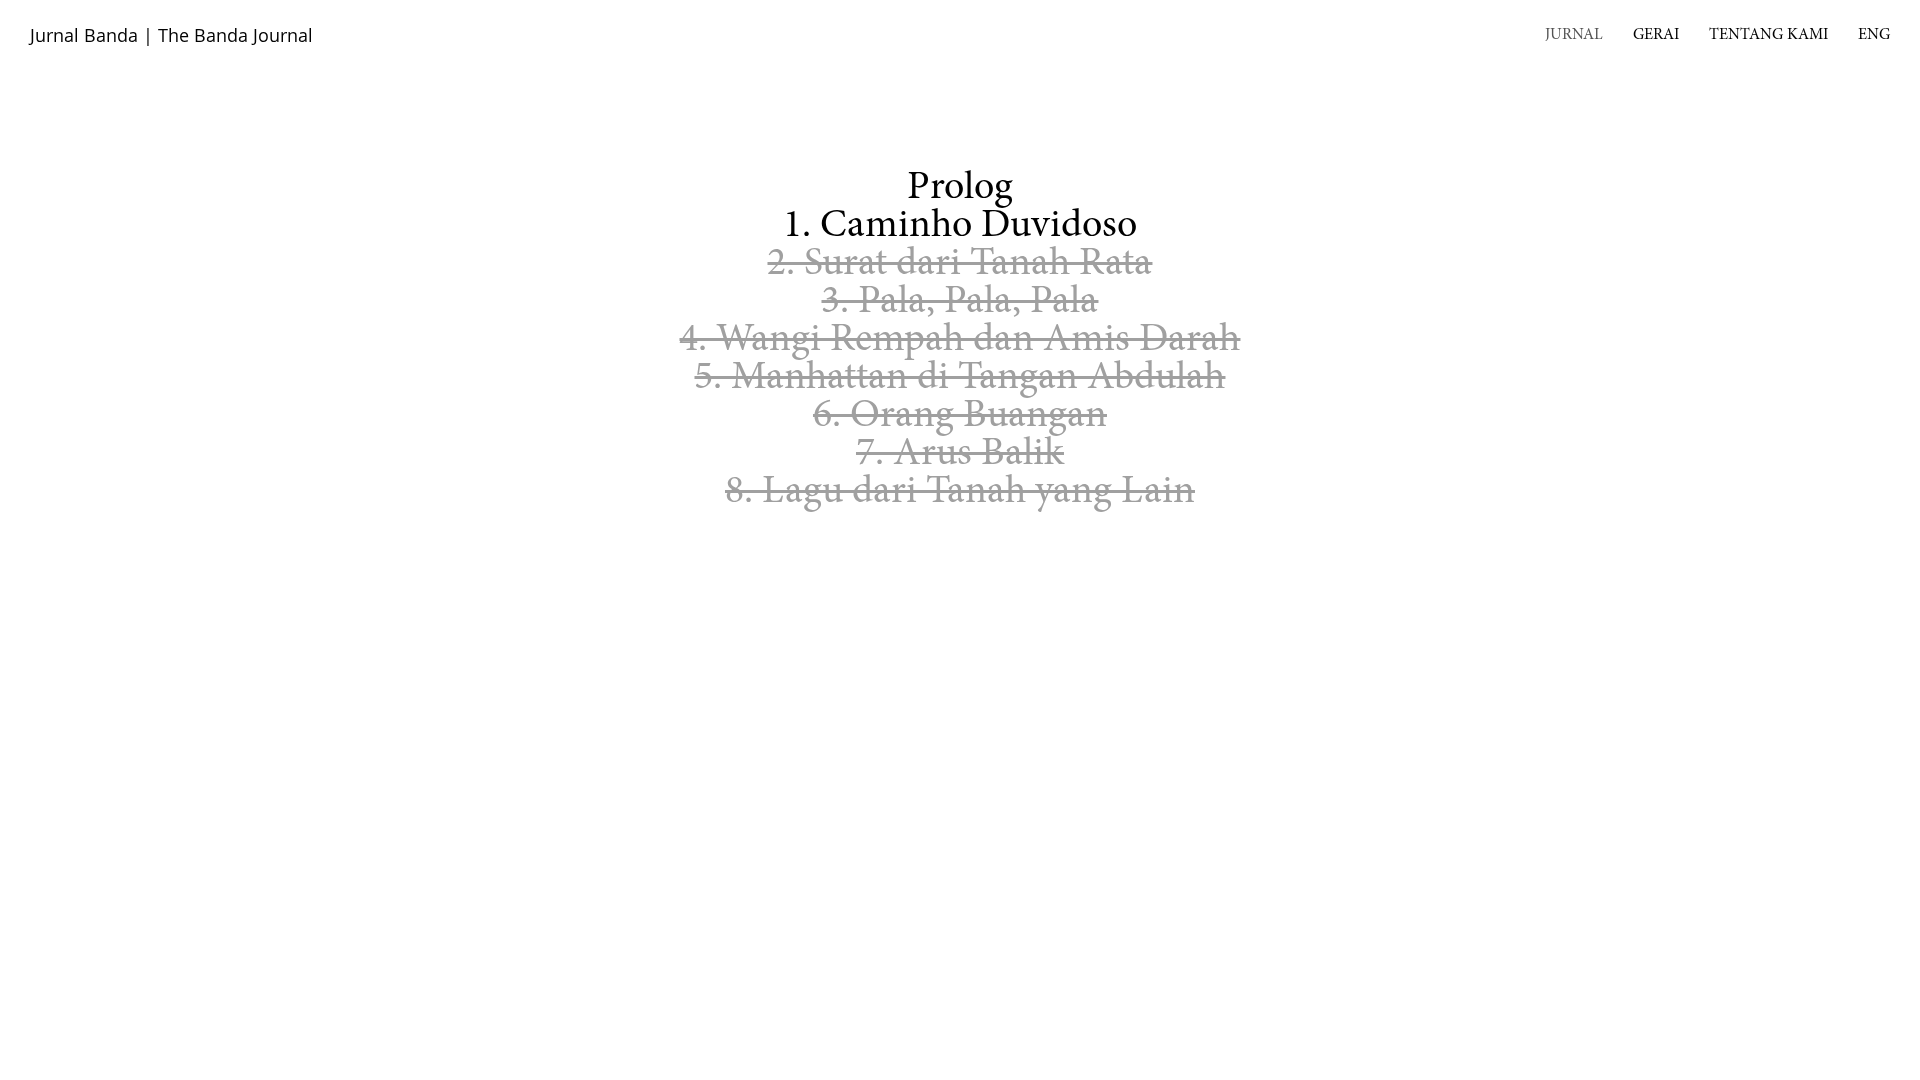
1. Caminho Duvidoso (960, 227)
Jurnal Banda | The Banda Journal (171, 35)
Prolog (960, 189)
